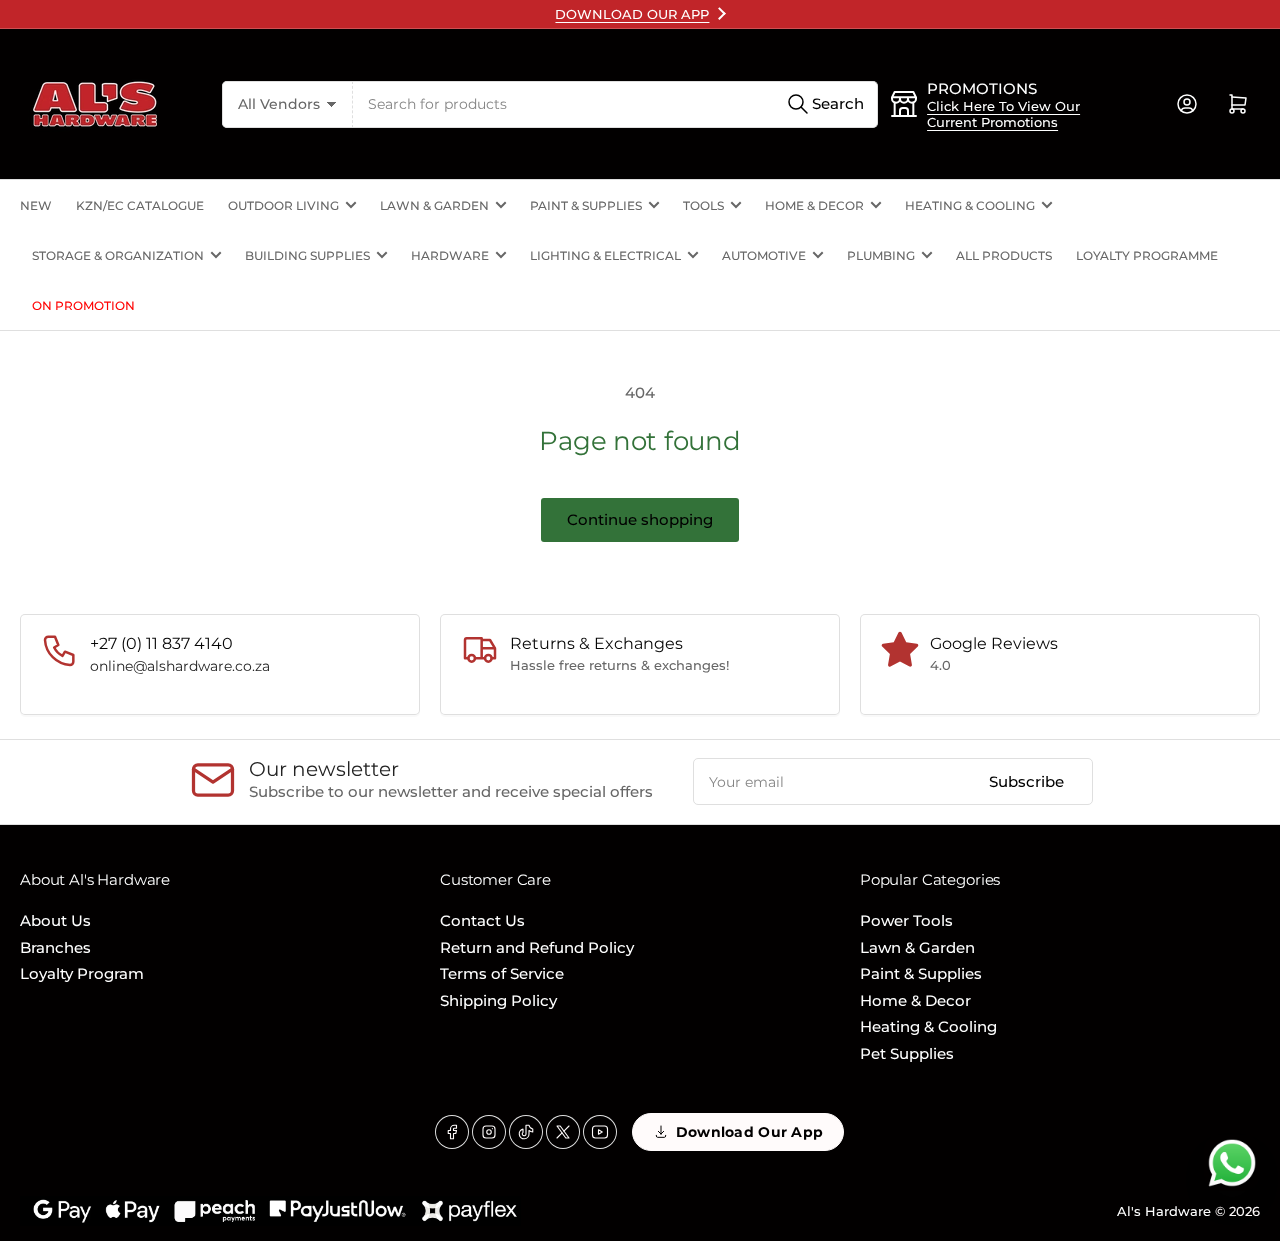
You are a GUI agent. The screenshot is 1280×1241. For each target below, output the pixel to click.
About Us (55, 920)
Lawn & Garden (434, 205)
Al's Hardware (1164, 1211)
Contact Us (482, 920)
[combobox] (615, 104)
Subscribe (1026, 781)
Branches (55, 947)
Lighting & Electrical (605, 255)
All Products (1004, 255)
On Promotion (83, 305)
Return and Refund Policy (537, 947)
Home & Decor (814, 205)
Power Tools (906, 920)
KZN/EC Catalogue (140, 205)
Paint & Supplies (586, 205)
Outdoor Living (283, 205)
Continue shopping (640, 519)
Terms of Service (502, 973)
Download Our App (749, 1132)
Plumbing (881, 255)
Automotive (764, 255)
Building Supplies (307, 255)
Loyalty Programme (1147, 255)
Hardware (450, 255)
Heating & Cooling (970, 205)
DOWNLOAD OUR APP (632, 14)
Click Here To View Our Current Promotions (1003, 114)
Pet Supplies (907, 1053)
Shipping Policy (498, 1000)
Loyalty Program (82, 973)
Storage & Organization (118, 255)
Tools (703, 205)
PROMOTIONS (982, 88)
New (36, 205)
